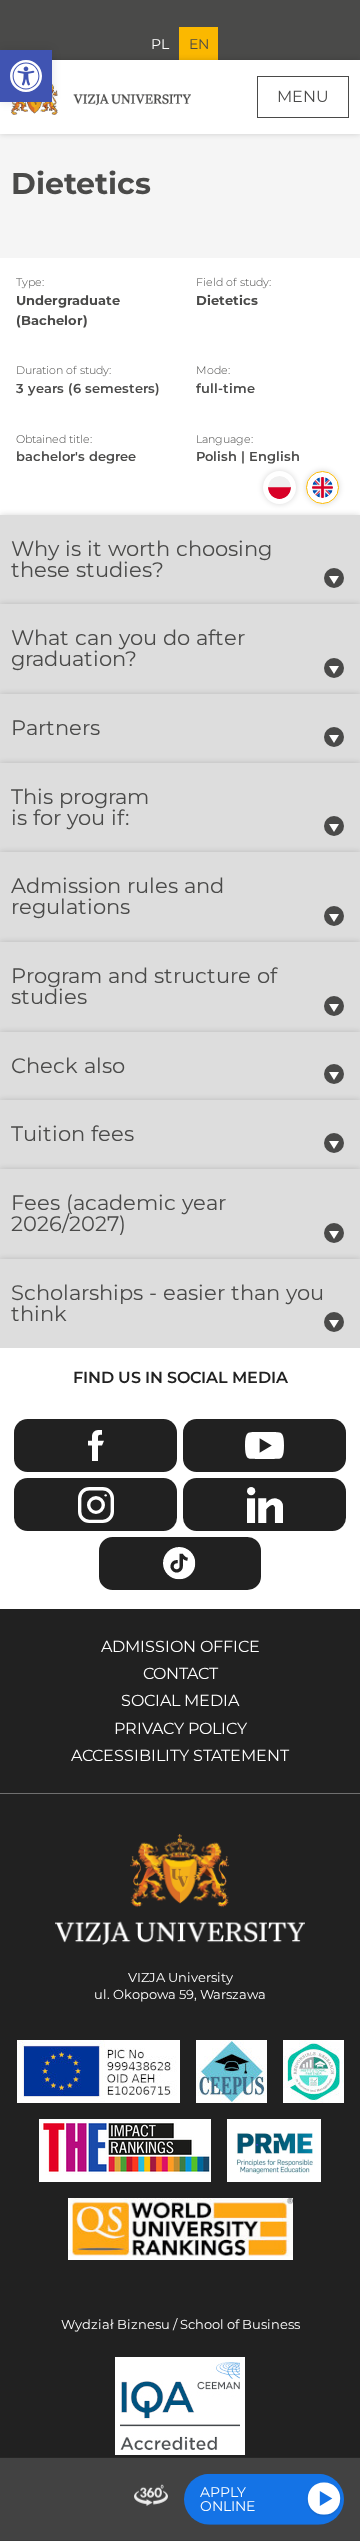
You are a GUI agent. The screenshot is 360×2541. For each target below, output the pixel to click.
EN (199, 44)
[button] (26, 76)
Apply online (227, 2499)
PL (160, 44)
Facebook (95, 1445)
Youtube (264, 1445)
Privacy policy (180, 1728)
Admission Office (180, 1646)
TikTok (180, 1563)
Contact (180, 1673)
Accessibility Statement (180, 1755)
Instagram (95, 1504)
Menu (303, 96)
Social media (180, 1700)
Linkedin (264, 1504)
